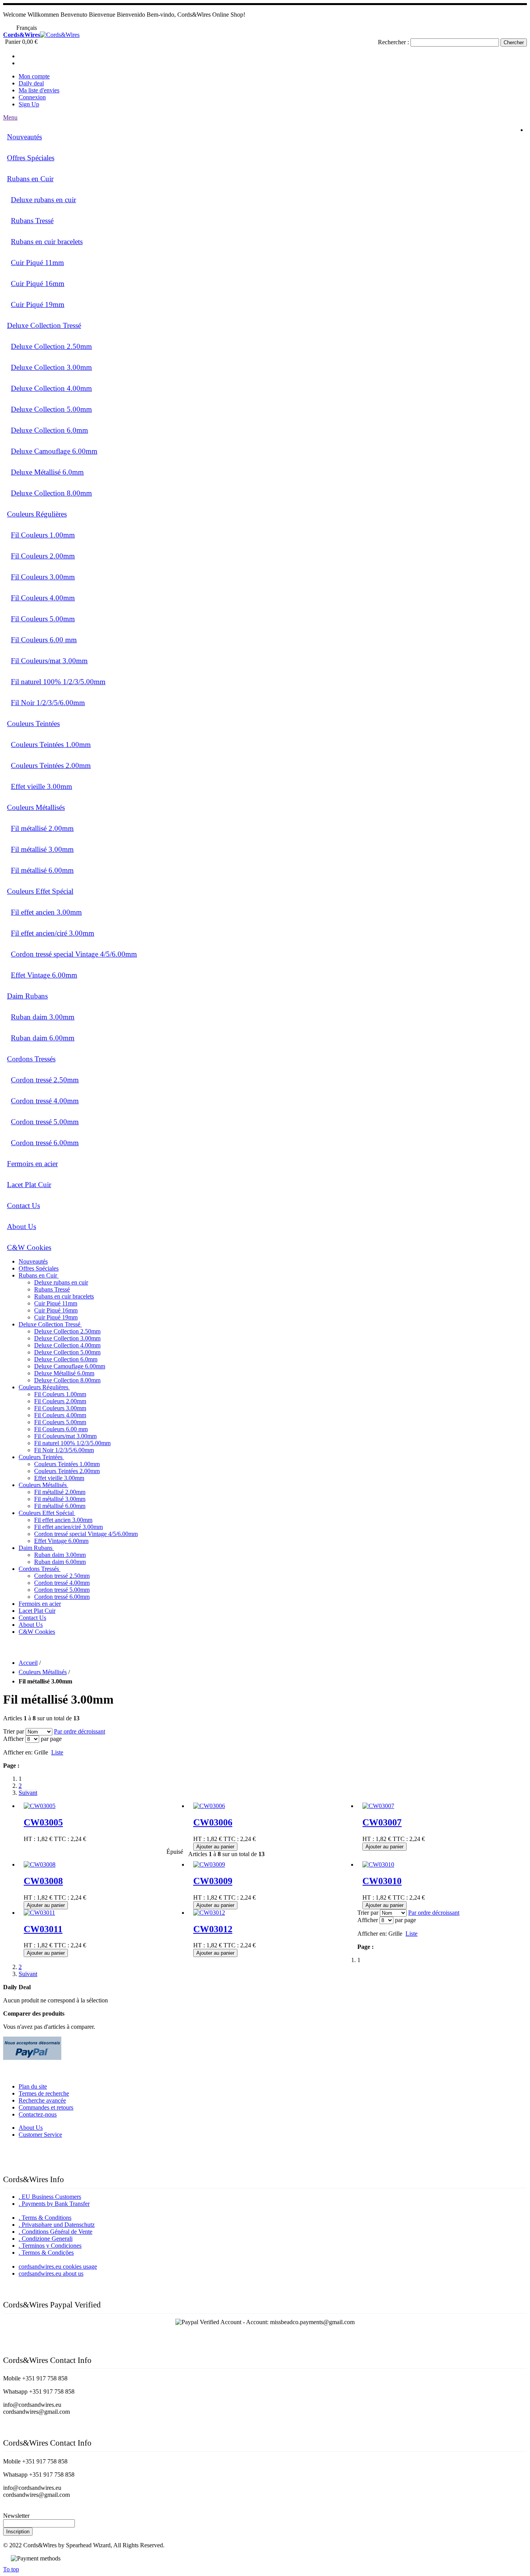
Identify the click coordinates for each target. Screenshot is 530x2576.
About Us (31, 2128)
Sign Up (29, 104)
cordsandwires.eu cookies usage (58, 2267)
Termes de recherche (44, 2093)
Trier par (14, 1731)
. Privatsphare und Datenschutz (57, 2225)
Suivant (28, 1793)
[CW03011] (39, 1913)
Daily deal (31, 83)
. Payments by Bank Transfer (54, 2204)
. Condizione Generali (46, 2239)
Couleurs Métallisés (43, 1672)
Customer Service (40, 2135)
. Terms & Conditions (45, 2218)
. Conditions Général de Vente (55, 2232)
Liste (57, 1752)
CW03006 (213, 1822)
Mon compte (34, 76)
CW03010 (382, 1881)
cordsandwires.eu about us (51, 2274)
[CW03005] (40, 1806)
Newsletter (16, 2516)
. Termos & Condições (46, 2253)
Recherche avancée (42, 2100)
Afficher (13, 1739)
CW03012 (213, 1929)
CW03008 (43, 1881)
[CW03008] (40, 1864)
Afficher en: (18, 1752)
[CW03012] (209, 1913)
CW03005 (43, 1822)
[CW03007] (378, 1806)
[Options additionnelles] (32, 2058)
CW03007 (382, 1822)
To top (11, 2569)
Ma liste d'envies (39, 90)
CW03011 (43, 1929)
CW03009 (213, 1881)
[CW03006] (209, 1806)
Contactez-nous (38, 2114)
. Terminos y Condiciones (50, 2246)
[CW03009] (209, 1864)
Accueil (28, 1663)
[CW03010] (378, 1864)
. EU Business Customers (50, 2197)
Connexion (32, 97)
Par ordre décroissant (80, 1731)
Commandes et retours (46, 2107)
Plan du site (33, 2086)
